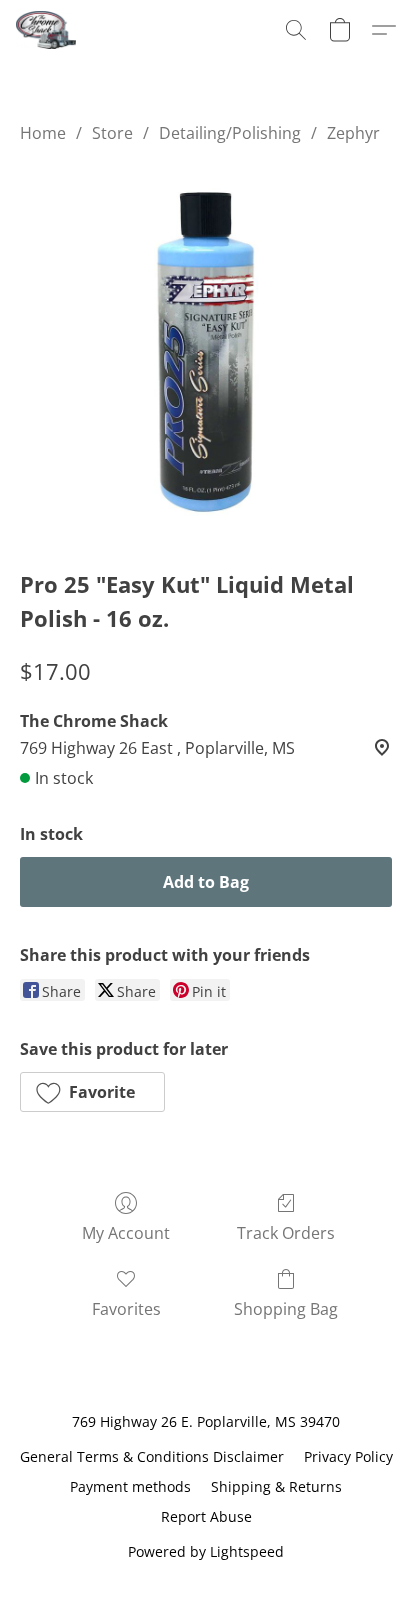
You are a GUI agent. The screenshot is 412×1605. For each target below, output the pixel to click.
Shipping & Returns (276, 1486)
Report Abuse (206, 1516)
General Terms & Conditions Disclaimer (152, 1456)
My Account (126, 1233)
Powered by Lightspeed (206, 1551)
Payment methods (130, 1486)
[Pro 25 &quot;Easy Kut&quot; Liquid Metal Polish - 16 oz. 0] (206, 352)
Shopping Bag (286, 1309)
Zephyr (353, 133)
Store (112, 133)
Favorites (126, 1309)
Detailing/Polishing (230, 133)
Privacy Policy (348, 1456)
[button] (47, 30)
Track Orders (286, 1233)
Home (43, 133)
